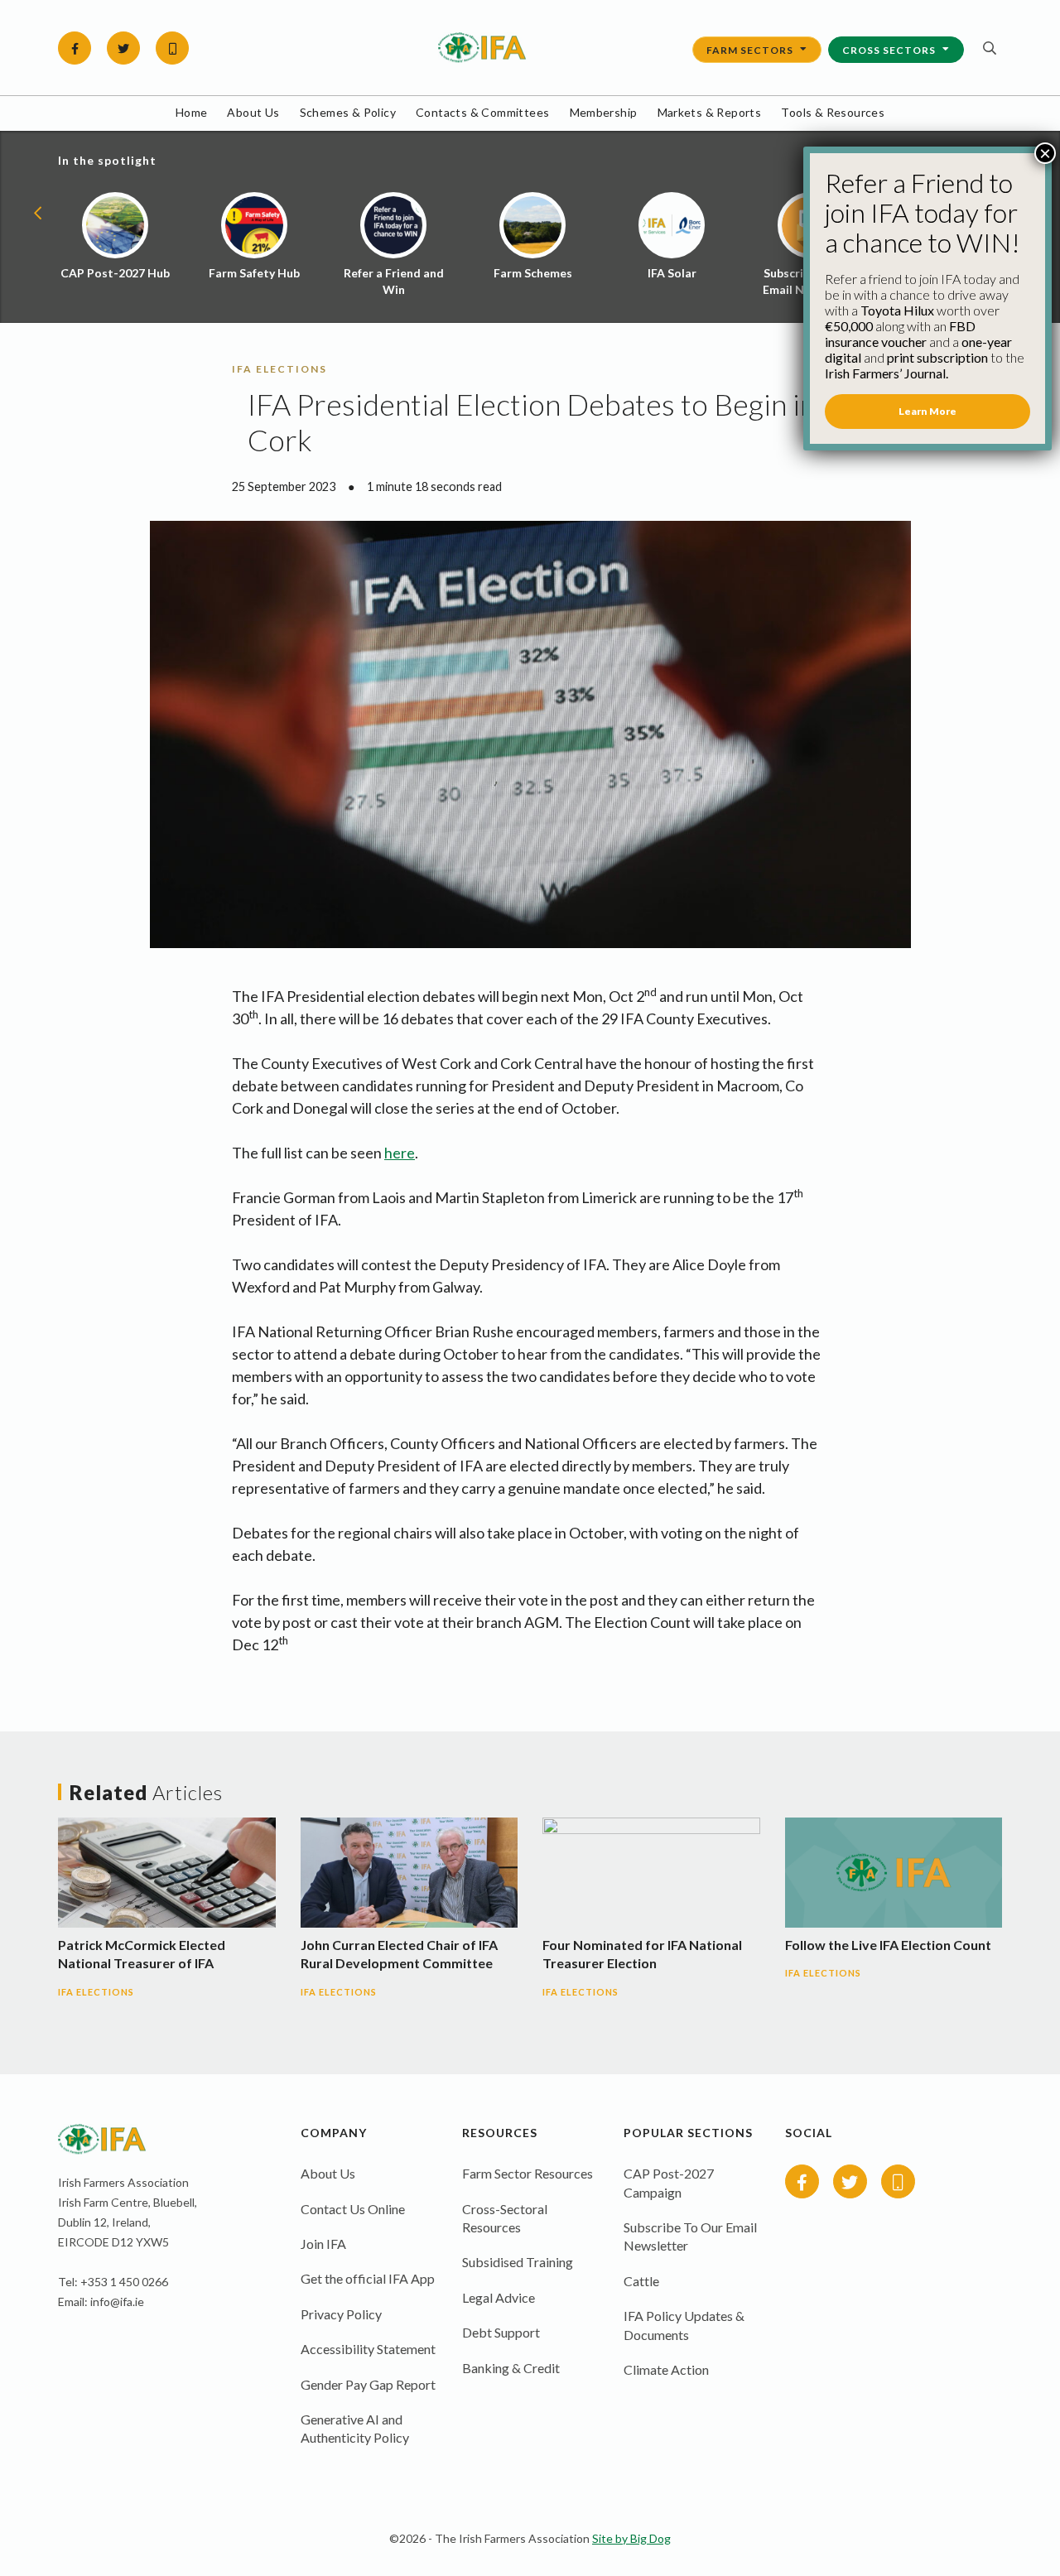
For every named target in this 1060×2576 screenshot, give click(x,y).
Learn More (927, 411)
